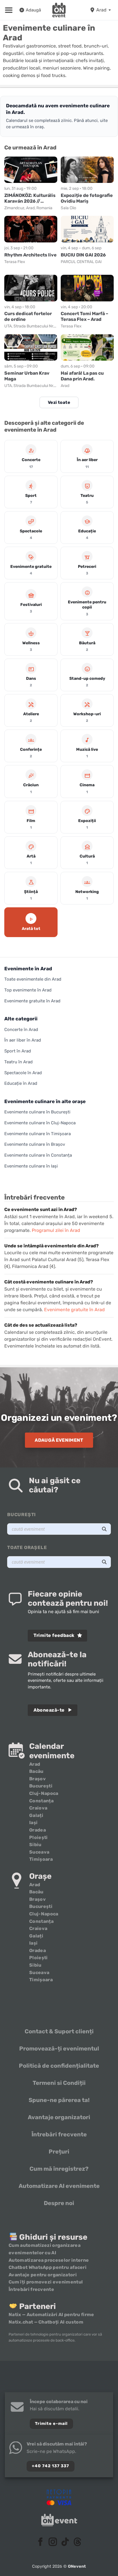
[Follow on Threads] (77, 2543)
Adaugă (33, 10)
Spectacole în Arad (23, 1073)
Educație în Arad (21, 1083)
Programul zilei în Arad (56, 1230)
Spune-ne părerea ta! (59, 2100)
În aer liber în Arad (23, 1040)
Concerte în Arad (21, 1030)
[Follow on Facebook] (41, 2543)
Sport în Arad (18, 1051)
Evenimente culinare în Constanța (38, 1155)
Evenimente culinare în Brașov (35, 1144)
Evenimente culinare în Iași (31, 1166)
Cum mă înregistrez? (59, 2169)
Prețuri (59, 2152)
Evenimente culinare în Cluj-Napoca (40, 1123)
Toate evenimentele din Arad (33, 979)
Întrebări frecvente (59, 2134)
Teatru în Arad (18, 1062)
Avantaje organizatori (59, 2117)
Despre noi (59, 2203)
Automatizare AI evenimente (59, 2186)
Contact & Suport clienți (59, 2031)
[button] (9, 10)
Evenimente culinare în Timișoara (38, 1134)
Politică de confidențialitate (59, 2066)
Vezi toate (59, 402)
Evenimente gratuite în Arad (32, 1001)
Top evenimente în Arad (28, 990)
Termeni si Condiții (59, 2083)
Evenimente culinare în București (37, 1112)
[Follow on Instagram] (53, 2543)
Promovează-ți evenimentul (59, 2048)
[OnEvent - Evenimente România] (59, 10)
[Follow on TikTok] (65, 2543)
